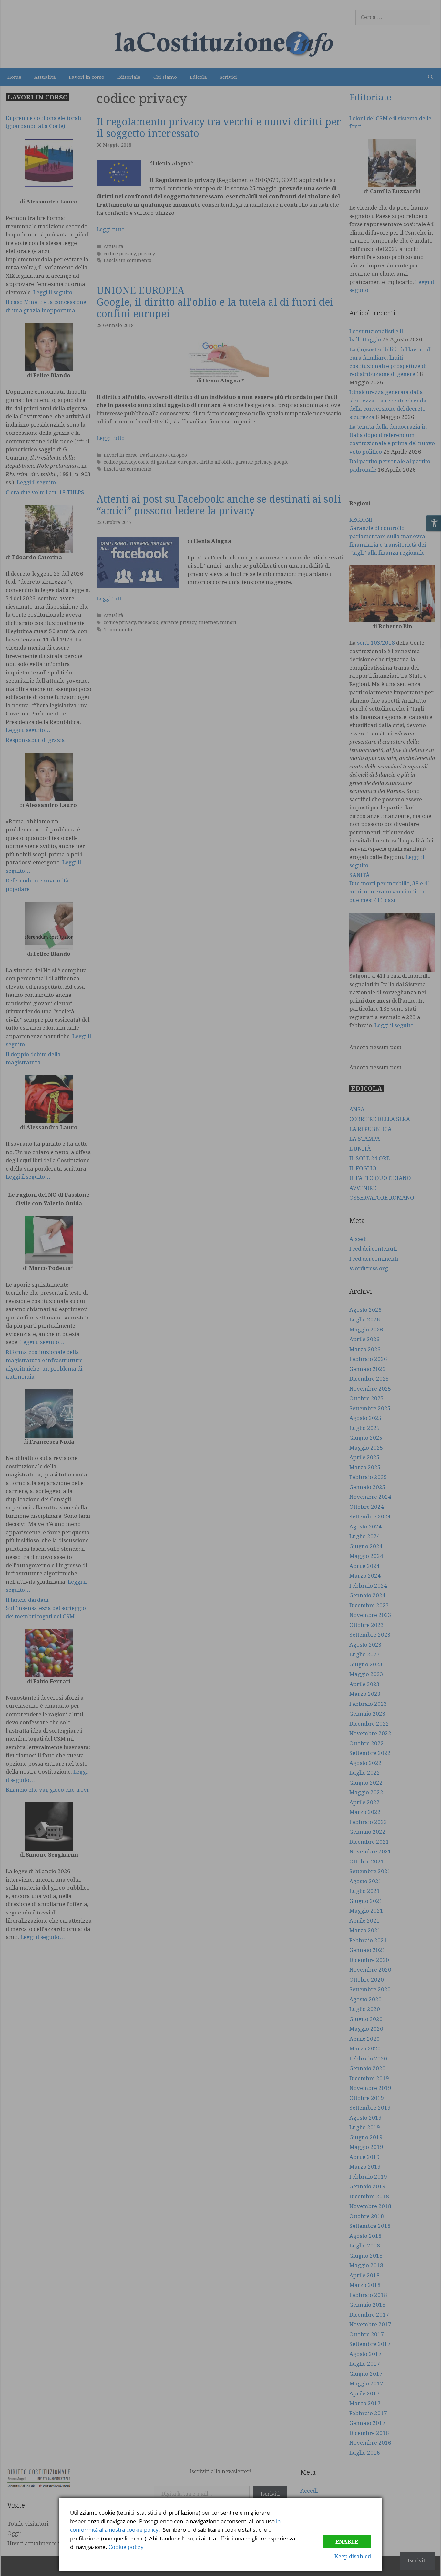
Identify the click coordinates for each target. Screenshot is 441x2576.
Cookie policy (126, 2547)
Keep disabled (353, 2556)
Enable (347, 2542)
